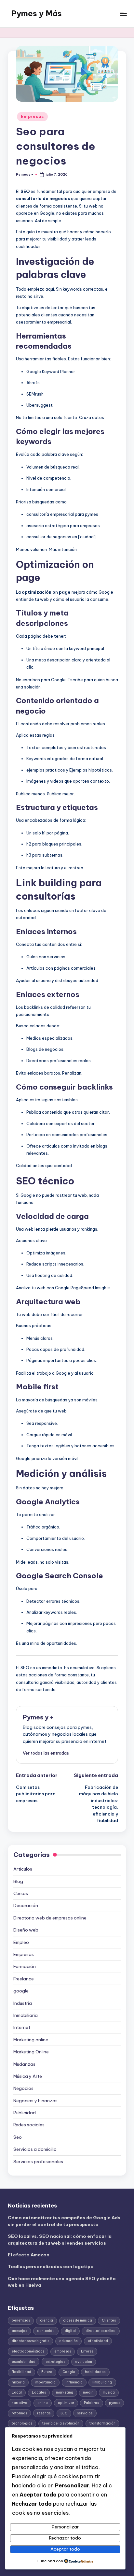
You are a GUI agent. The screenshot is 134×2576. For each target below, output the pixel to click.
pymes (114, 2403)
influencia (74, 2382)
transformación (102, 2423)
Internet (22, 2027)
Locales (39, 2392)
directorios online (100, 2331)
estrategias (55, 2362)
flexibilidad (21, 2372)
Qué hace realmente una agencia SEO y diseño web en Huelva (62, 2282)
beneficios (21, 2320)
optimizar (66, 2403)
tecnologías (22, 2423)
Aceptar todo (65, 2549)
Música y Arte (28, 2076)
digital (70, 2331)
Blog (18, 1881)
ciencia (47, 2320)
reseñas (44, 2413)
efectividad (98, 2341)
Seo (18, 2137)
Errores (87, 2351)
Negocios (23, 2088)
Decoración (26, 1905)
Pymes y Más (36, 13)
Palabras (91, 2403)
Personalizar (65, 2527)
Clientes (109, 2320)
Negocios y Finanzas (35, 2101)
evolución (84, 2362)
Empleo (21, 1942)
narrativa (20, 2403)
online (43, 2403)
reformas (19, 2413)
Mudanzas (24, 2064)
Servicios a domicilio (35, 2149)
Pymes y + (38, 1717)
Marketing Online (31, 2052)
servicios (85, 2413)
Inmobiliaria (26, 2015)
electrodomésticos (28, 2351)
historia (18, 2382)
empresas (63, 2351)
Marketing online (31, 2040)
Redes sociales (29, 2125)
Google (69, 2372)
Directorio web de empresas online (50, 1918)
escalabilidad (24, 2362)
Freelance (24, 1979)
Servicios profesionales (38, 2162)
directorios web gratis (30, 2341)
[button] (46, 1753)
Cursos (21, 1893)
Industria (23, 2003)
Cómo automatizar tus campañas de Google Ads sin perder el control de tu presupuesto (64, 2221)
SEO (64, 2413)
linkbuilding (102, 2382)
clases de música (78, 2320)
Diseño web (26, 1930)
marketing (65, 2392)
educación (68, 2341)
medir (88, 2392)
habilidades (95, 2372)
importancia (45, 2382)
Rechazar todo (65, 2538)
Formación (25, 1966)
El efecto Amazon (29, 2255)
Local (17, 2392)
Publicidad (25, 2113)
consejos (19, 2331)
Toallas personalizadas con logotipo (51, 2266)
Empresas (32, 116)
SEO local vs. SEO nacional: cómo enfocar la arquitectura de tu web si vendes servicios (60, 2239)
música (109, 2392)
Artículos (23, 1869)
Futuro (47, 2372)
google (21, 1991)
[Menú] (123, 14)
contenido (46, 2331)
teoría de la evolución (61, 2423)
